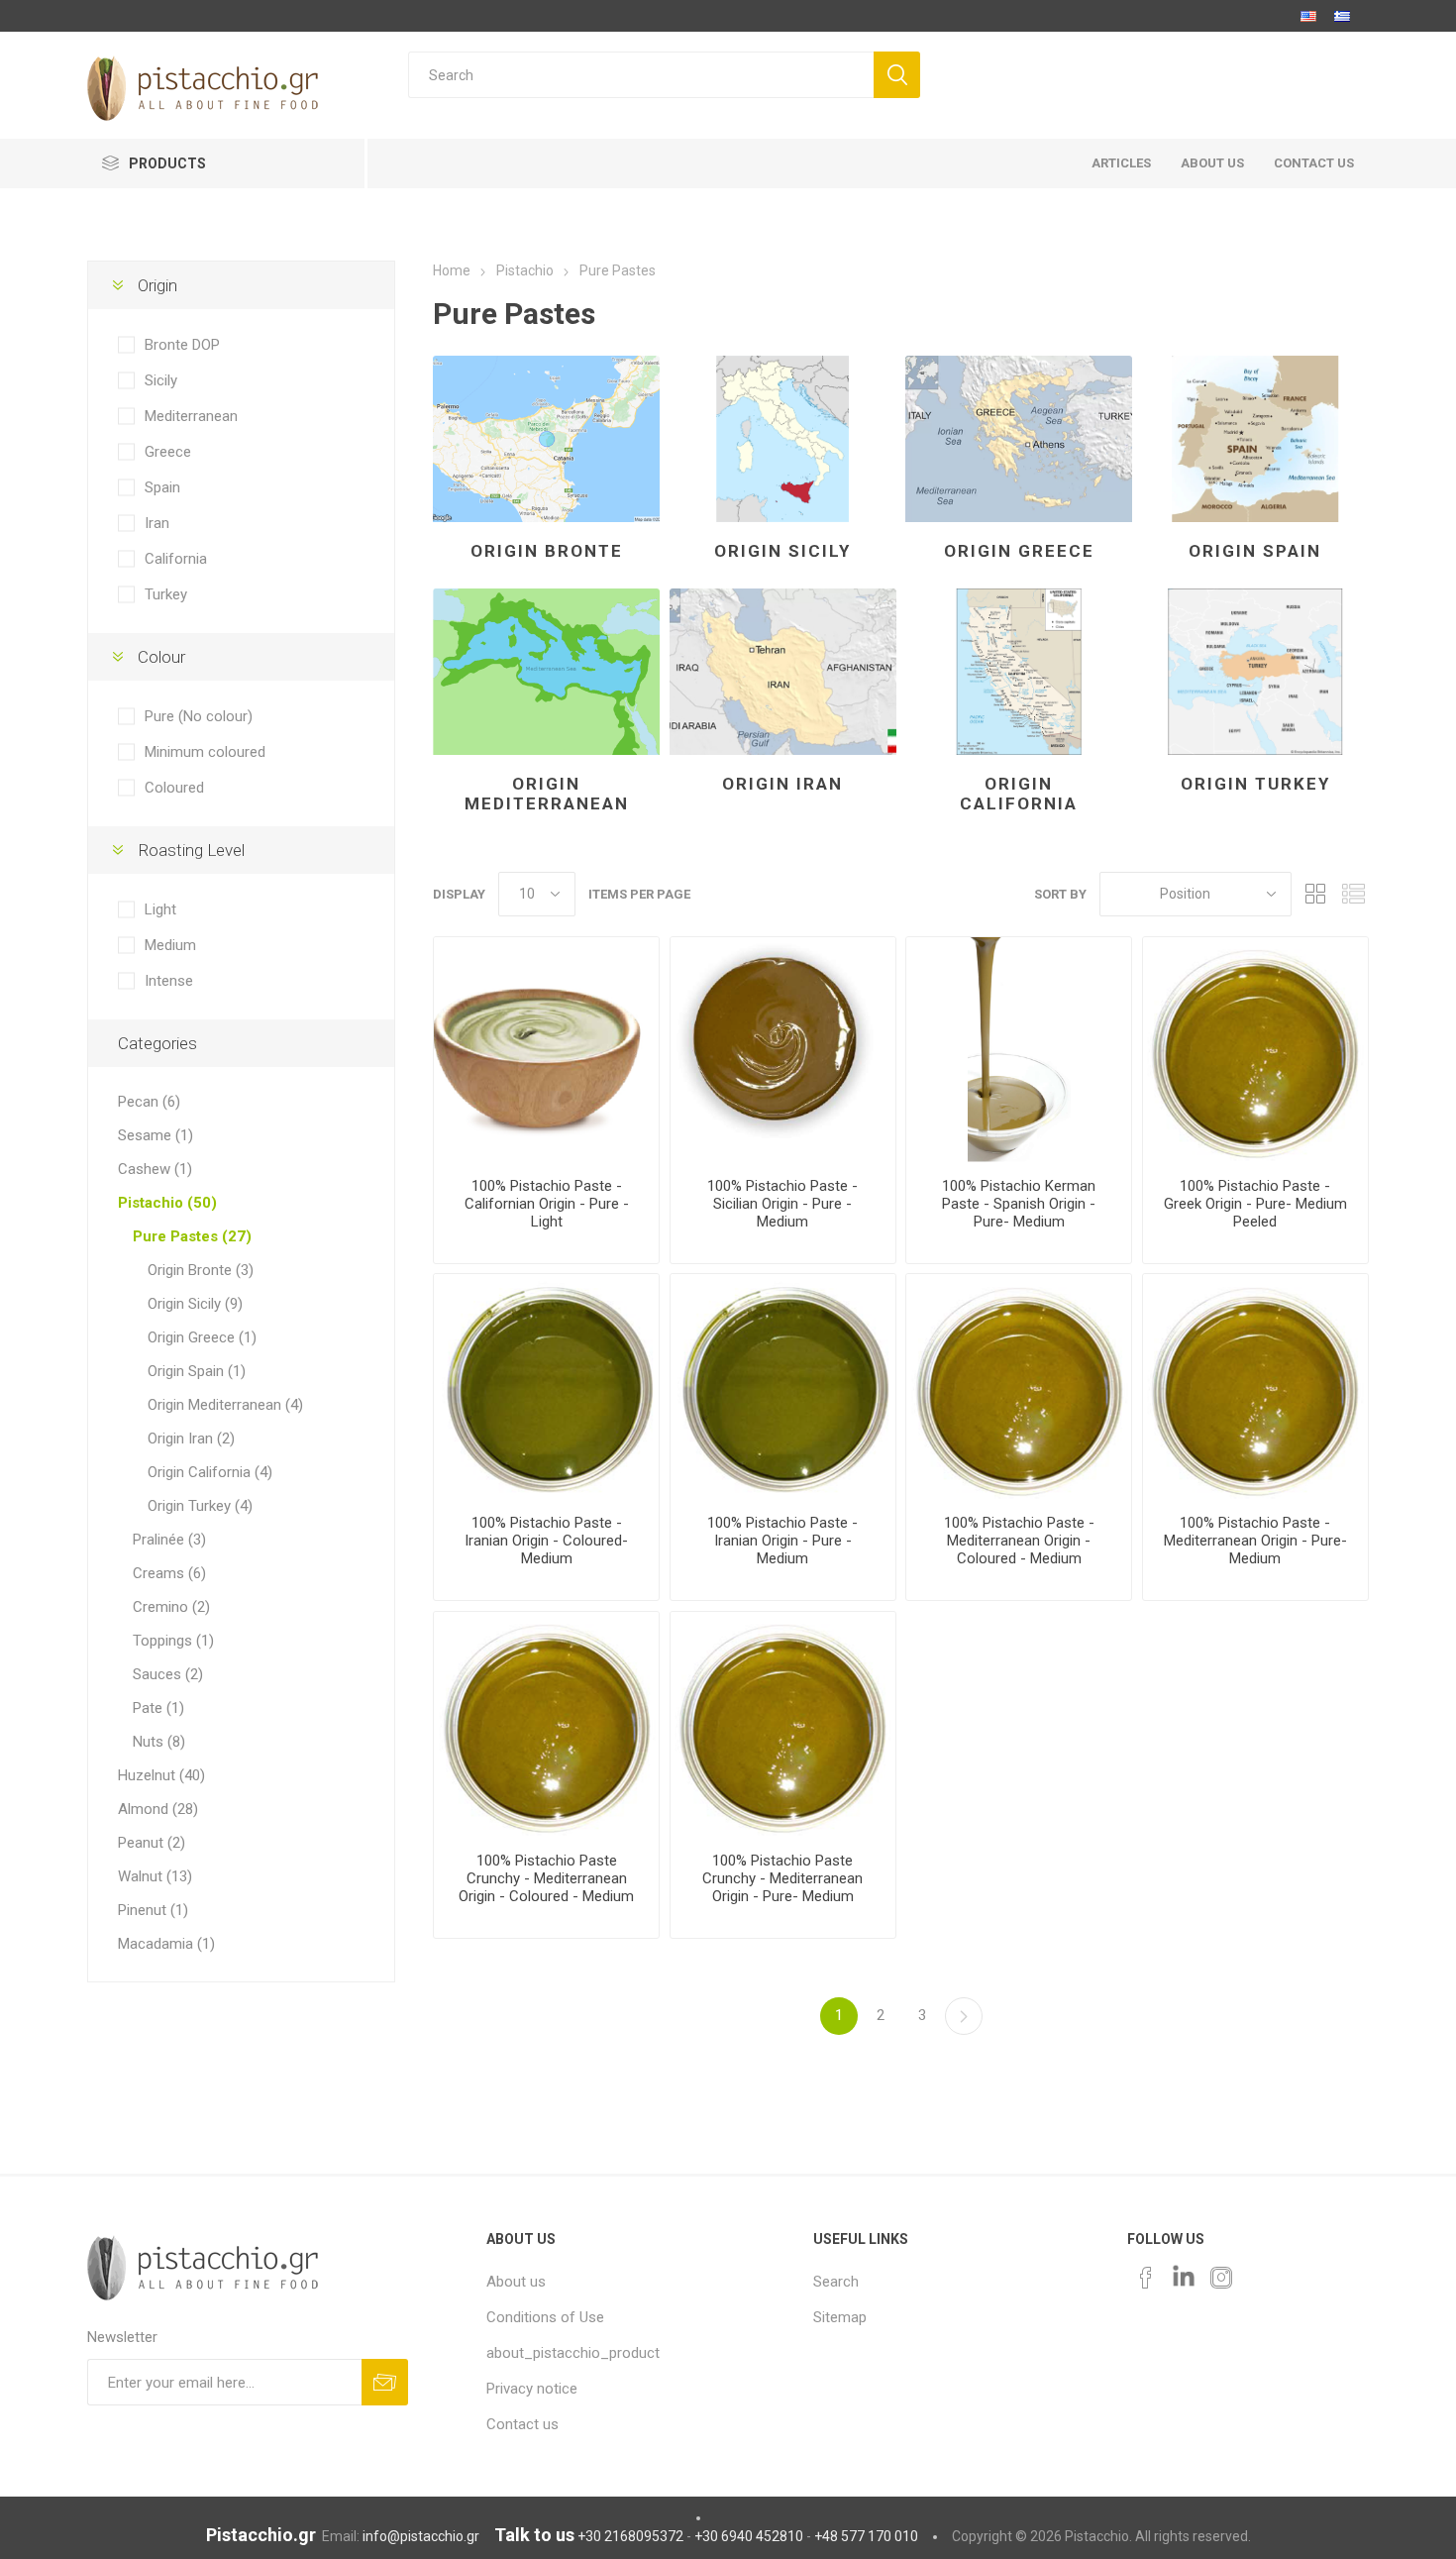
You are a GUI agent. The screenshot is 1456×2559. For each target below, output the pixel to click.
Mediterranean (191, 416)
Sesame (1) (156, 1135)
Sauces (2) (168, 1674)
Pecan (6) (149, 1102)
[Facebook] (1146, 2278)
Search (836, 2282)
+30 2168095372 (630, 2536)
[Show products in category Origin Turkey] (1255, 672)
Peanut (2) (152, 1843)
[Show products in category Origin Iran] (783, 672)
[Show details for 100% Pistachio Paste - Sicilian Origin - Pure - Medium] (783, 1050)
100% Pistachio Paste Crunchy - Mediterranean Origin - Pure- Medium (782, 1878)
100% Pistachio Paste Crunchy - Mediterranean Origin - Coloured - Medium (546, 1878)
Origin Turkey (1255, 784)
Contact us (522, 2424)
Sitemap (840, 2317)
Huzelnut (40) (161, 1775)
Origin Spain (1255, 551)
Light (160, 909)
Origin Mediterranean (547, 794)
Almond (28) (158, 1809)
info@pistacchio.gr (421, 2536)
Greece (168, 452)
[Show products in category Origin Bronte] (546, 439)
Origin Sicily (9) (195, 1304)
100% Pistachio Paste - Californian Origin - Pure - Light (547, 1204)
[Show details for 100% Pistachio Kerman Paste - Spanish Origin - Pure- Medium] (1019, 1050)
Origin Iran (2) (191, 1439)
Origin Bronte (547, 551)
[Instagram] (1221, 2278)
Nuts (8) (159, 1742)
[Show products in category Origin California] (1019, 672)
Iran (157, 523)
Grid (1316, 894)
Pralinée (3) (169, 1540)
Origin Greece (1019, 551)
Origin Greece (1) (202, 1337)
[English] (1308, 16)
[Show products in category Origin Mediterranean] (546, 672)
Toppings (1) (173, 1641)
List (1354, 894)
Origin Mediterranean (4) (225, 1405)
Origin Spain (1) (197, 1371)
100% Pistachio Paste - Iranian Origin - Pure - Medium (782, 1541)
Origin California (1019, 794)
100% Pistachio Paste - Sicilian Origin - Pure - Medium (782, 1204)
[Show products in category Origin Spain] (1255, 439)
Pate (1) (158, 1708)
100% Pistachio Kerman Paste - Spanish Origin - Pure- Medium (1019, 1204)
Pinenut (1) (153, 1910)
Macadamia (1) (166, 1944)
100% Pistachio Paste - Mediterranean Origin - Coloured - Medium (1019, 1541)
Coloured (174, 788)
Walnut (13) (155, 1876)
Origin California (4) (210, 1472)
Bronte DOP (182, 345)
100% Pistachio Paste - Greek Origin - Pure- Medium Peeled (1255, 1204)
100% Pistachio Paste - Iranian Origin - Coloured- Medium (546, 1541)
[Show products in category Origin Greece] (1019, 439)
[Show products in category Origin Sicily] (783, 439)
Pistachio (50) (167, 1203)
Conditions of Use (545, 2317)
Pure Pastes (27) (192, 1236)
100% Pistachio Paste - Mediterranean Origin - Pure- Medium (1255, 1541)
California (176, 559)
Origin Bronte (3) (201, 1270)
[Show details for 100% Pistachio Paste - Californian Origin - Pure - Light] (546, 1050)
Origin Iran (782, 784)
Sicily (161, 380)
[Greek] (1342, 16)
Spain (162, 487)
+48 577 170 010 (866, 2536)
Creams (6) (169, 1573)
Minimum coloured (205, 752)
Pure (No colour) (199, 716)
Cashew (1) (155, 1169)
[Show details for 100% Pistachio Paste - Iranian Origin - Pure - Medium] (783, 1386)
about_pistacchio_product (573, 2353)
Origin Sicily (782, 551)
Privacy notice (532, 2389)
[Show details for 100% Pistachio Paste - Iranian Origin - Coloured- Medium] (546, 1386)
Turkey (166, 594)
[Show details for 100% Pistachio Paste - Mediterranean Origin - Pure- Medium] (1255, 1386)
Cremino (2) (171, 1607)
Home (452, 270)
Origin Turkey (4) (200, 1506)
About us (516, 2282)
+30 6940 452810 (749, 2536)
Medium (170, 945)
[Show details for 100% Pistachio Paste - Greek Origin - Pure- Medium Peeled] (1255, 1050)
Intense (169, 981)
